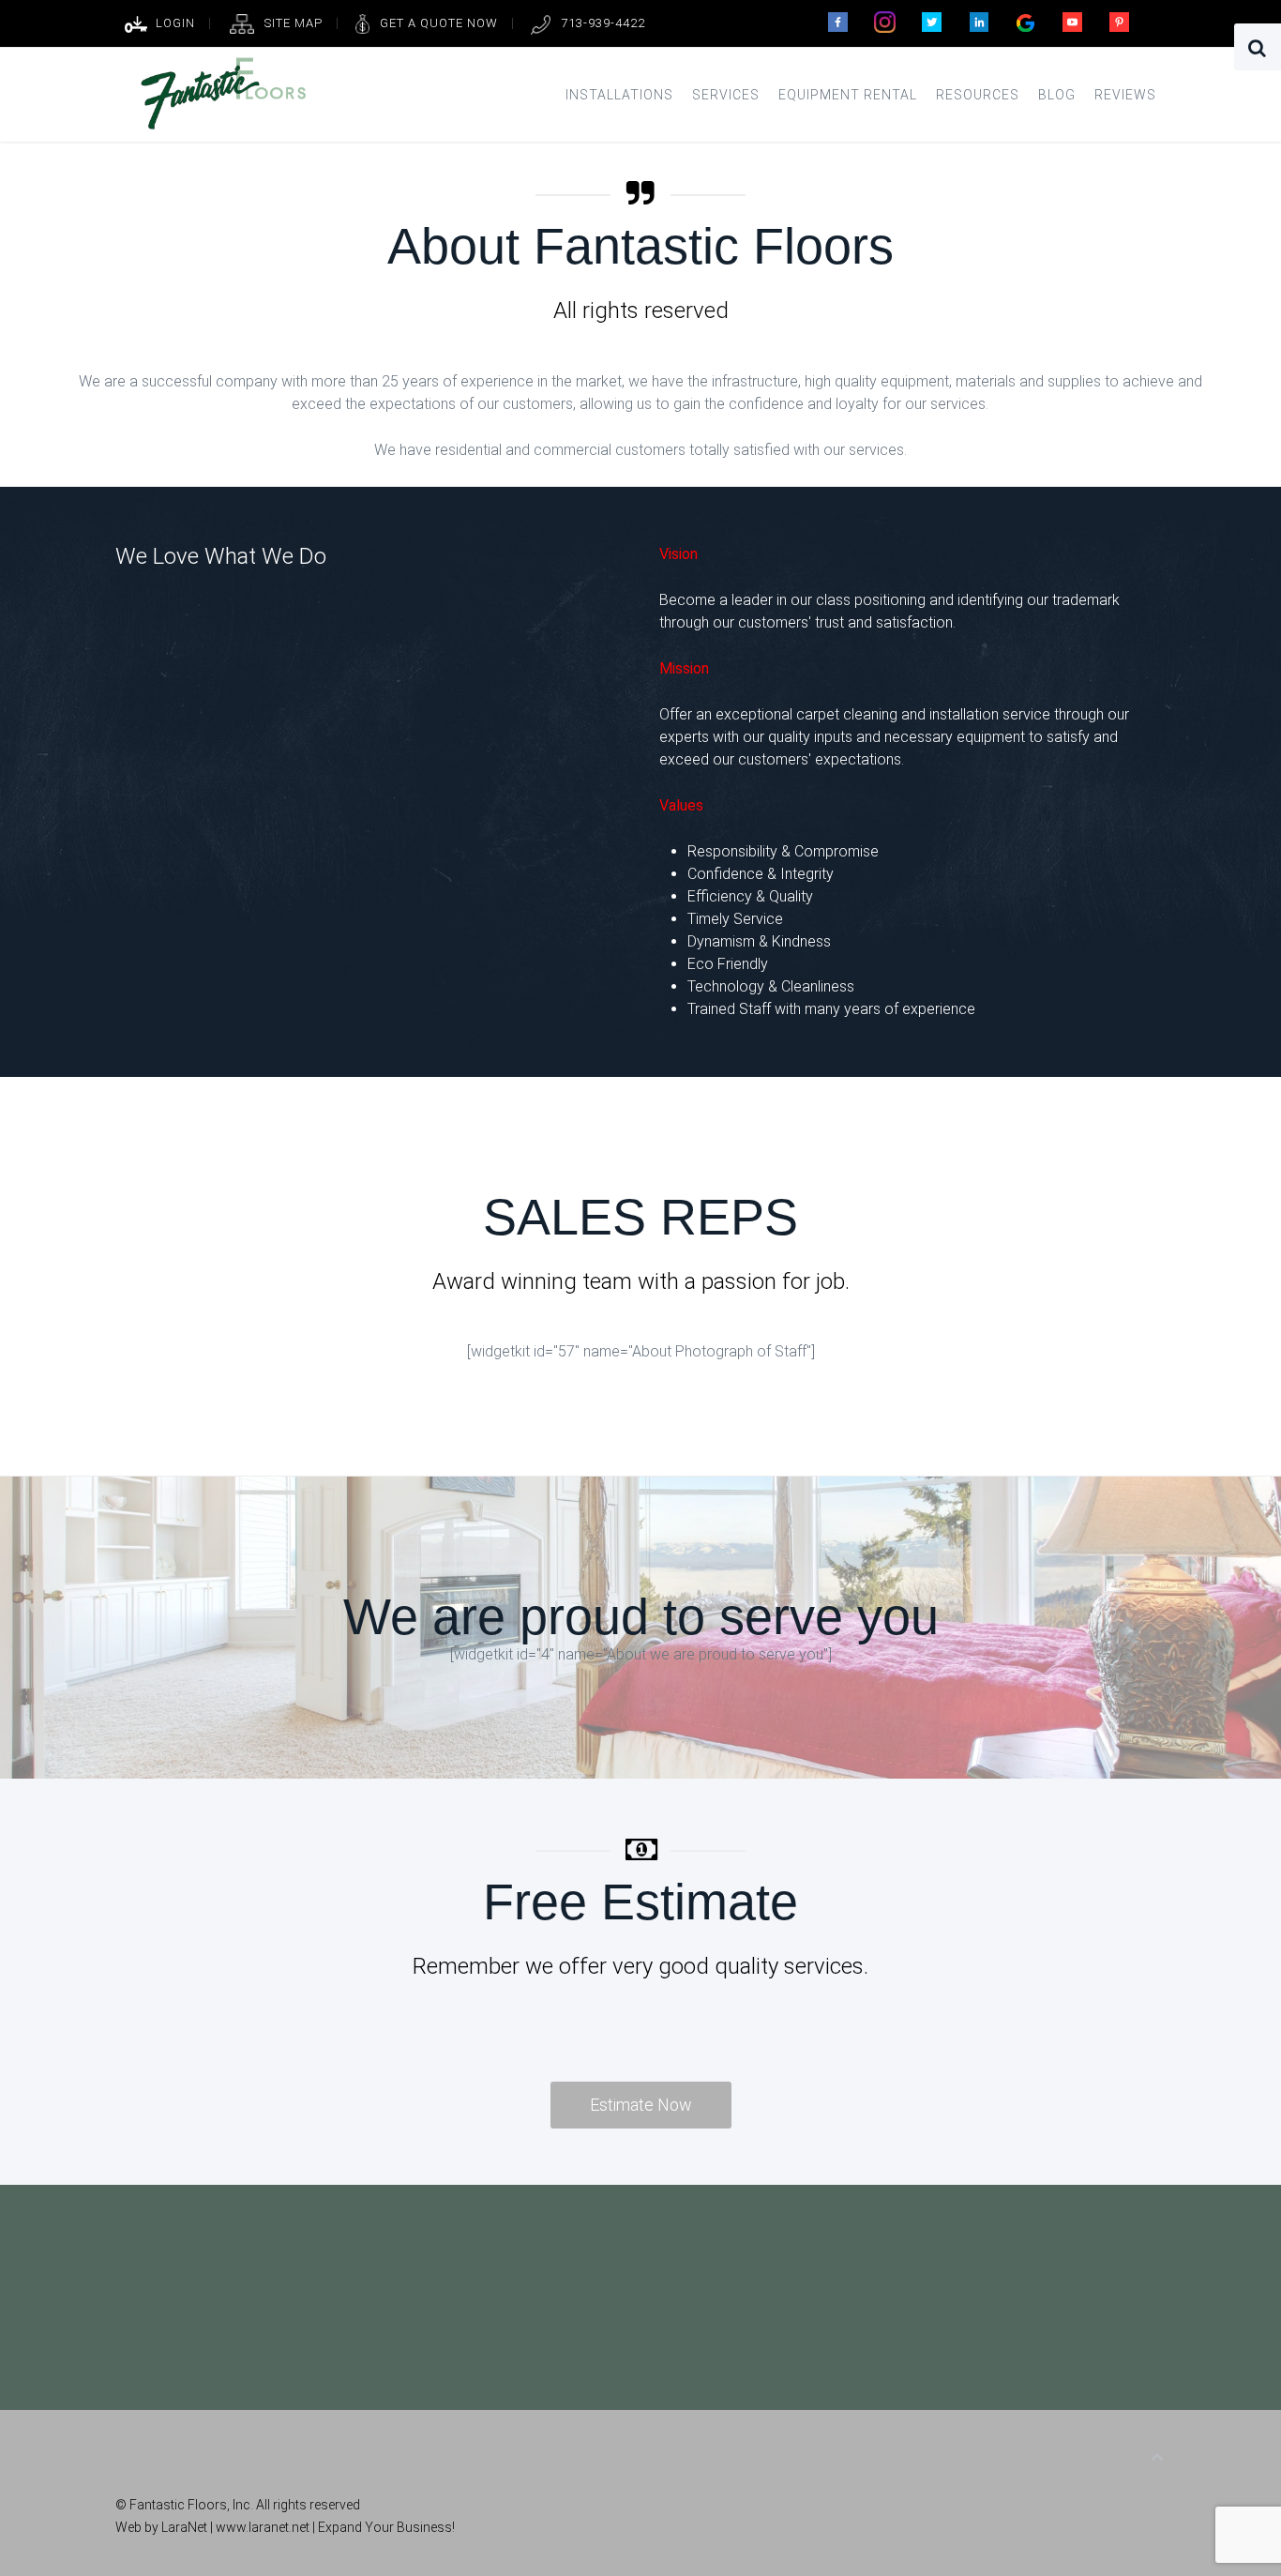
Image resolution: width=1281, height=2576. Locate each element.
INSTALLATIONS (619, 95)
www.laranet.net (264, 2527)
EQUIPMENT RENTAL (848, 95)
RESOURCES (978, 95)
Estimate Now (641, 2105)
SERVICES (726, 95)
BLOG (1057, 95)
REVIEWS (1125, 95)
